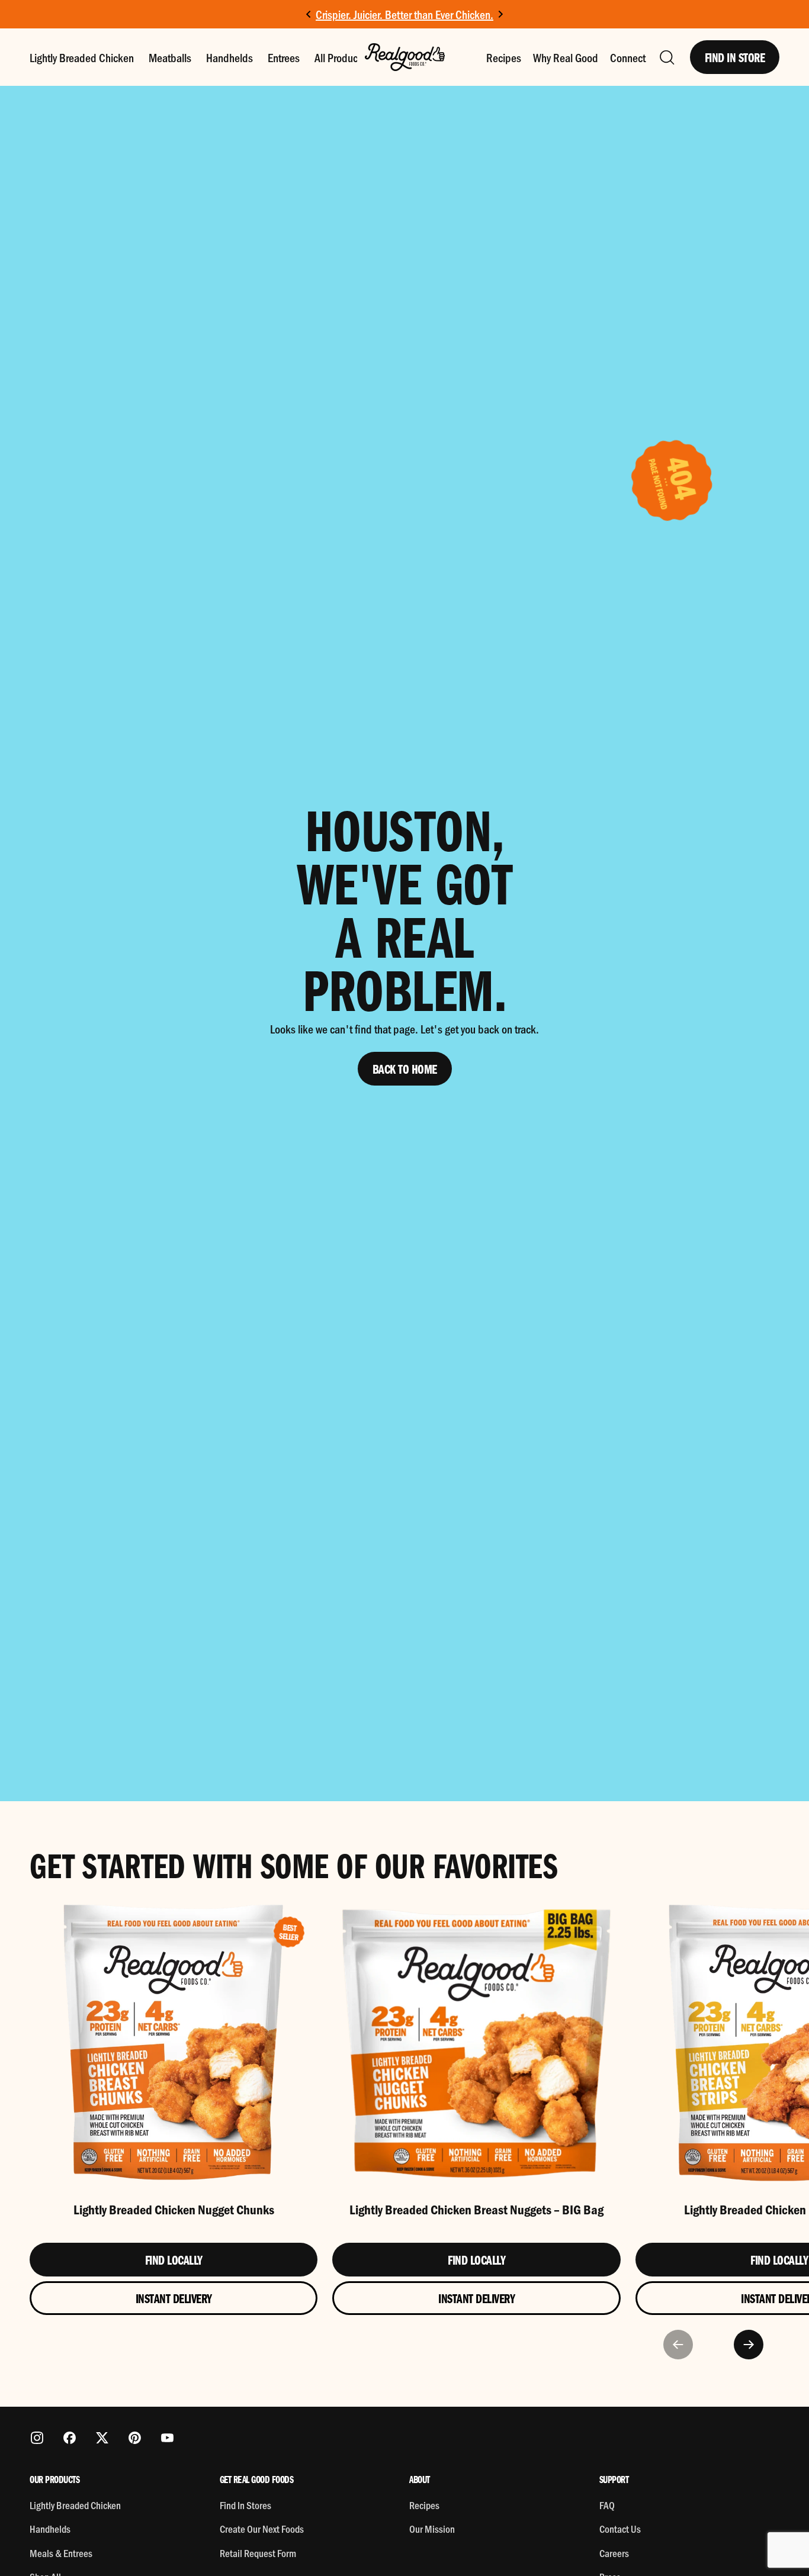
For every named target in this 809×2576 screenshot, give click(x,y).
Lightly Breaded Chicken (82, 57)
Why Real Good (566, 57)
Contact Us (620, 2529)
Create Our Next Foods (262, 2529)
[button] (666, 57)
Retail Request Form (258, 2553)
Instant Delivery (174, 2298)
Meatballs (170, 57)
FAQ (607, 2505)
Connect (628, 57)
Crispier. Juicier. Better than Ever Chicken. (404, 14)
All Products (340, 57)
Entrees (284, 57)
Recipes (504, 57)
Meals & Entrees (61, 2553)
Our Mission (432, 2529)
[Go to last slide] (309, 15)
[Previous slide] (678, 2345)
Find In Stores (245, 2505)
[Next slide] (500, 15)
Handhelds (229, 57)
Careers (614, 2553)
